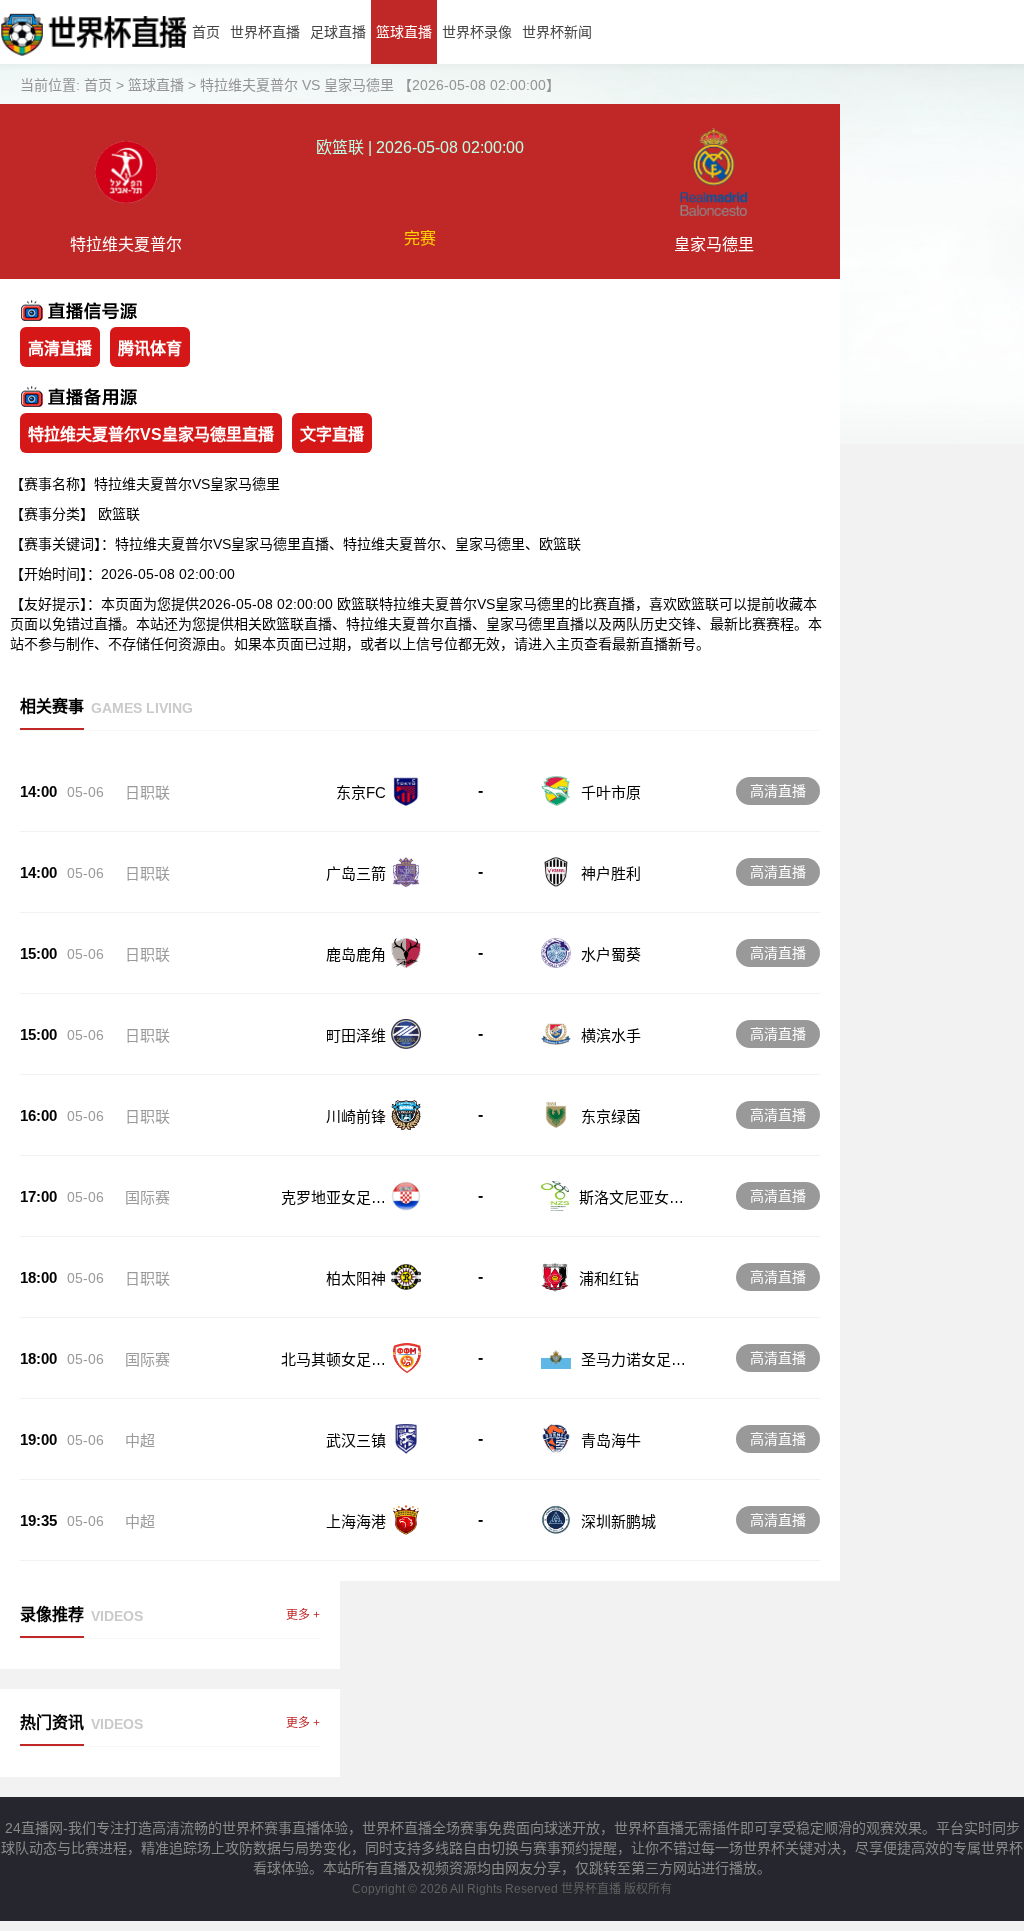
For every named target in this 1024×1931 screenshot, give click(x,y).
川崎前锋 (356, 1116)
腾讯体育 (150, 348)
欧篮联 (119, 514)
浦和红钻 (609, 1278)
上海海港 (356, 1521)
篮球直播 (404, 32)
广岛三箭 (356, 873)
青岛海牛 (611, 1440)
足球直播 (338, 32)
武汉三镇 (356, 1440)
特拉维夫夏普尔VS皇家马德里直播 (151, 434)
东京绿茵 (611, 1116)
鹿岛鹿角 (356, 954)
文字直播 (332, 434)
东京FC (361, 792)
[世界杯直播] (93, 59)
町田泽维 (356, 1035)
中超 (140, 1440)
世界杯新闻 (557, 32)
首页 (206, 32)
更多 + (303, 1615)
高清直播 (60, 348)
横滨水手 (611, 1035)
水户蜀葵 (611, 954)
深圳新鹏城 (618, 1521)
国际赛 (147, 1197)
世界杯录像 (477, 32)
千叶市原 (611, 792)
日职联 (147, 792)
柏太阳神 (356, 1278)
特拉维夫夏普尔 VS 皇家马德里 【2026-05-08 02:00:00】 (380, 85)
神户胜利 (611, 873)
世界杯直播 (265, 32)
